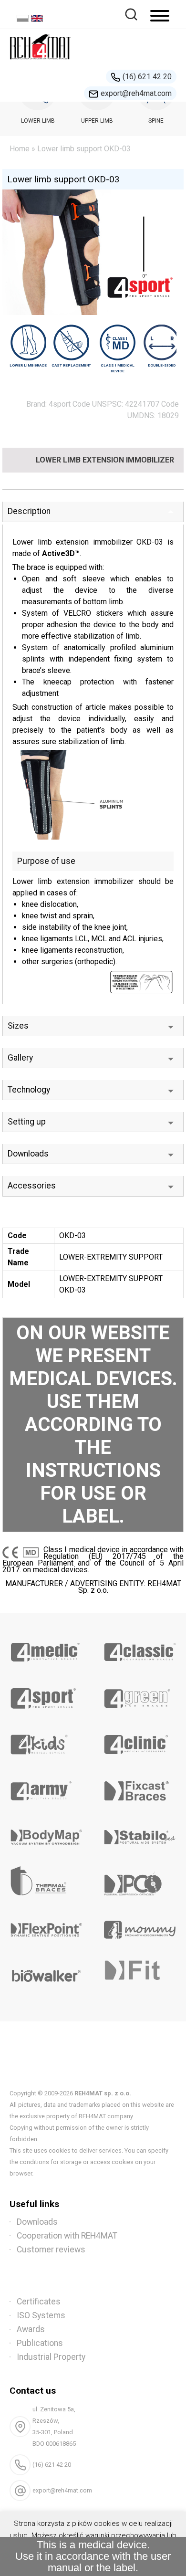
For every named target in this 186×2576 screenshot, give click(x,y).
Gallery (20, 1058)
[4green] (139, 1695)
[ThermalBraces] (46, 1880)
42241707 (142, 404)
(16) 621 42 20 (147, 77)
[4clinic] (139, 1741)
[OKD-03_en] (93, 795)
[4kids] (46, 1741)
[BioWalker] (46, 1973)
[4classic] (139, 1649)
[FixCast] (139, 1787)
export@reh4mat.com (136, 93)
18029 (168, 415)
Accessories (32, 1186)
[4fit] (139, 1973)
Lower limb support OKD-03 (63, 179)
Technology (29, 1090)
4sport (60, 404)
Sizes (18, 1026)
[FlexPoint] (46, 1926)
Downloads (28, 1154)
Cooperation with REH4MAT (67, 2236)
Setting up (27, 1122)
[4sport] (46, 1695)
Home (20, 149)
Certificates (39, 2302)
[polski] (24, 19)
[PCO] (139, 1880)
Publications (40, 2343)
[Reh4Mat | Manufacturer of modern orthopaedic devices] (41, 62)
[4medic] (46, 1649)
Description (29, 511)
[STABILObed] (139, 1834)
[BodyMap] (46, 1834)
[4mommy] (139, 1926)
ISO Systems (41, 2315)
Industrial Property (51, 2357)
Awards (31, 2329)
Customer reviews (51, 2250)
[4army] (46, 1787)
